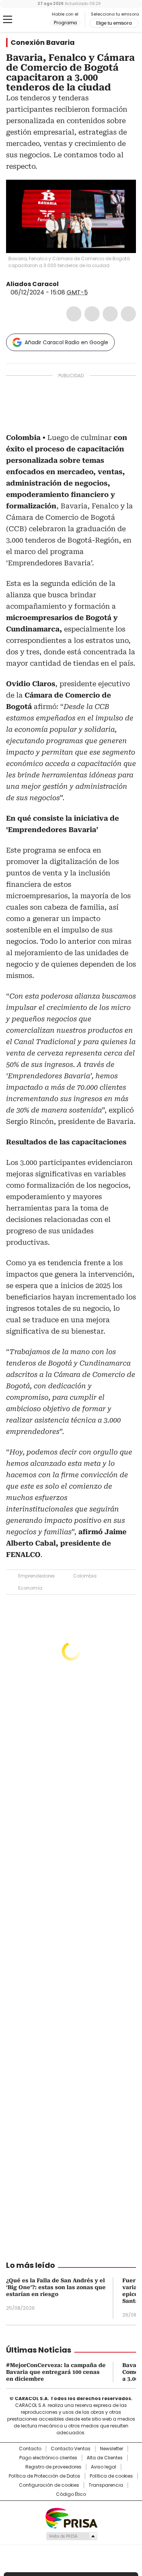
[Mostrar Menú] (8, 19)
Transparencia (106, 2485)
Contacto (30, 2449)
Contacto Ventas (71, 2449)
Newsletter (112, 2449)
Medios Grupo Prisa (71, 2536)
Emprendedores (37, 1576)
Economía (30, 1588)
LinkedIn (110, 314)
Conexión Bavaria (43, 43)
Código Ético (71, 2494)
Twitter (92, 314)
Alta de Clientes (105, 2458)
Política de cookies (111, 2476)
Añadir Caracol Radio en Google (66, 342)
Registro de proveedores (53, 2467)
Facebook (74, 314)
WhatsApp (128, 314)
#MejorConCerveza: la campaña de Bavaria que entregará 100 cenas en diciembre (56, 2372)
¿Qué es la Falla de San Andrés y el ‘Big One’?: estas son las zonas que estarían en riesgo (56, 2287)
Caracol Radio (37, 20)
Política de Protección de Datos (44, 2476)
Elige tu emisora (114, 23)
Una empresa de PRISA (71, 2518)
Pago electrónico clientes (48, 2458)
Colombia (85, 1576)
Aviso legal (104, 2467)
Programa (65, 23)
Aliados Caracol (32, 284)
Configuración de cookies (49, 2485)
